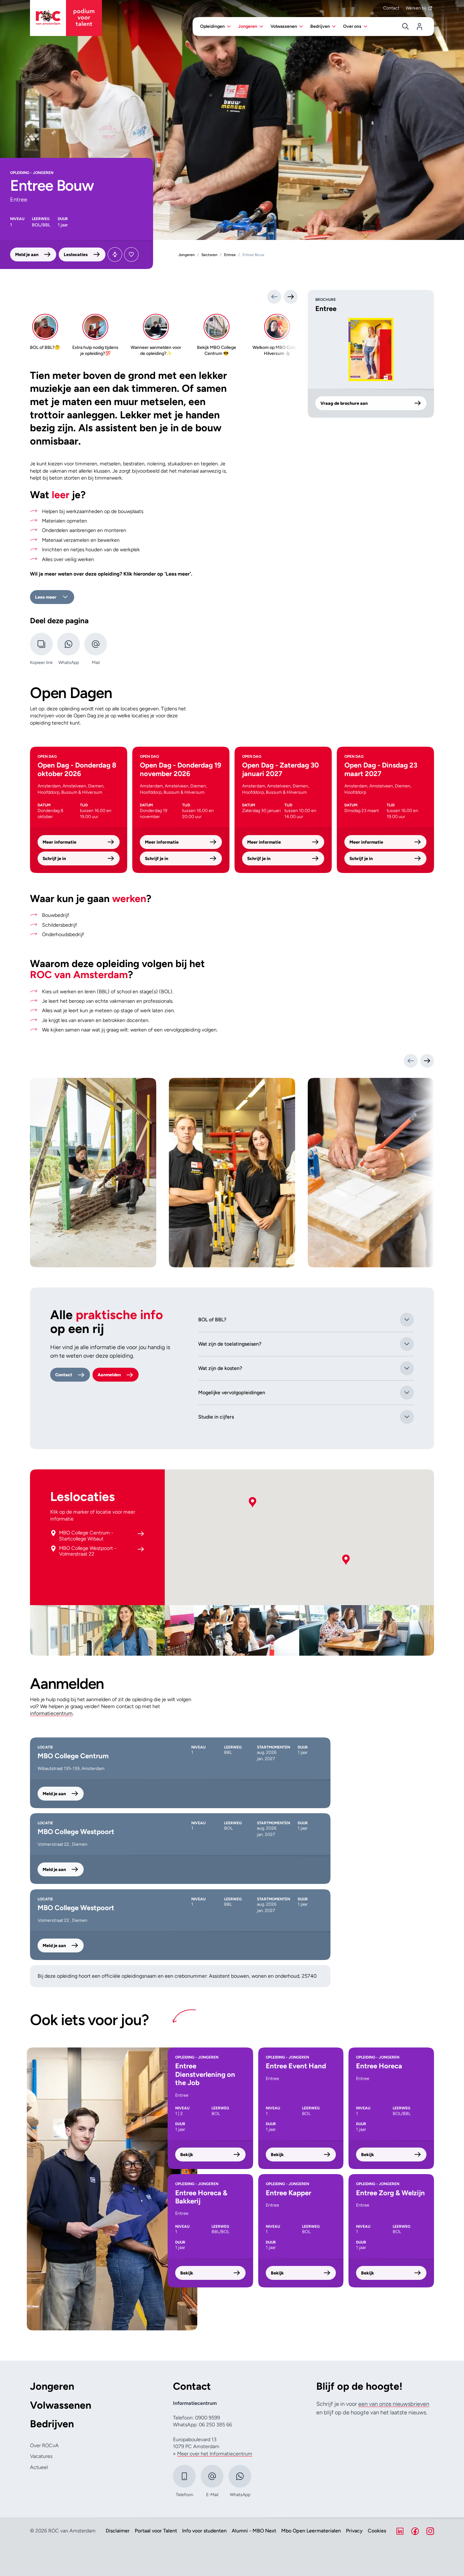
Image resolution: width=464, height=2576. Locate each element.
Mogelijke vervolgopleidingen (232, 1393)
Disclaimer (118, 2531)
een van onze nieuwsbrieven (394, 2404)
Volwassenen (61, 2405)
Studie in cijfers (216, 1417)
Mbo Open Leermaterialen (311, 2531)
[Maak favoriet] (131, 254)
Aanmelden (109, 1375)
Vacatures (41, 2456)
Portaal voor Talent (156, 2531)
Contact (391, 8)
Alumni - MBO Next (254, 2531)
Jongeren (52, 2386)
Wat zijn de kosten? (220, 1368)
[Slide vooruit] (291, 297)
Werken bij (416, 8)
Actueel (39, 2467)
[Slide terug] (274, 297)
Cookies (377, 2531)
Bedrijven (52, 2424)
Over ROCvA (44, 2445)
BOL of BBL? (212, 1320)
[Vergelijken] (115, 254)
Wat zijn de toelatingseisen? (230, 1344)
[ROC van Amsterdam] (66, 18)
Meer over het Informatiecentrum (215, 2454)
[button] (253, 1503)
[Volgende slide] (427, 1061)
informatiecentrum (51, 1713)
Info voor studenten (204, 2531)
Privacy (354, 2531)
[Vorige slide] (411, 1061)
